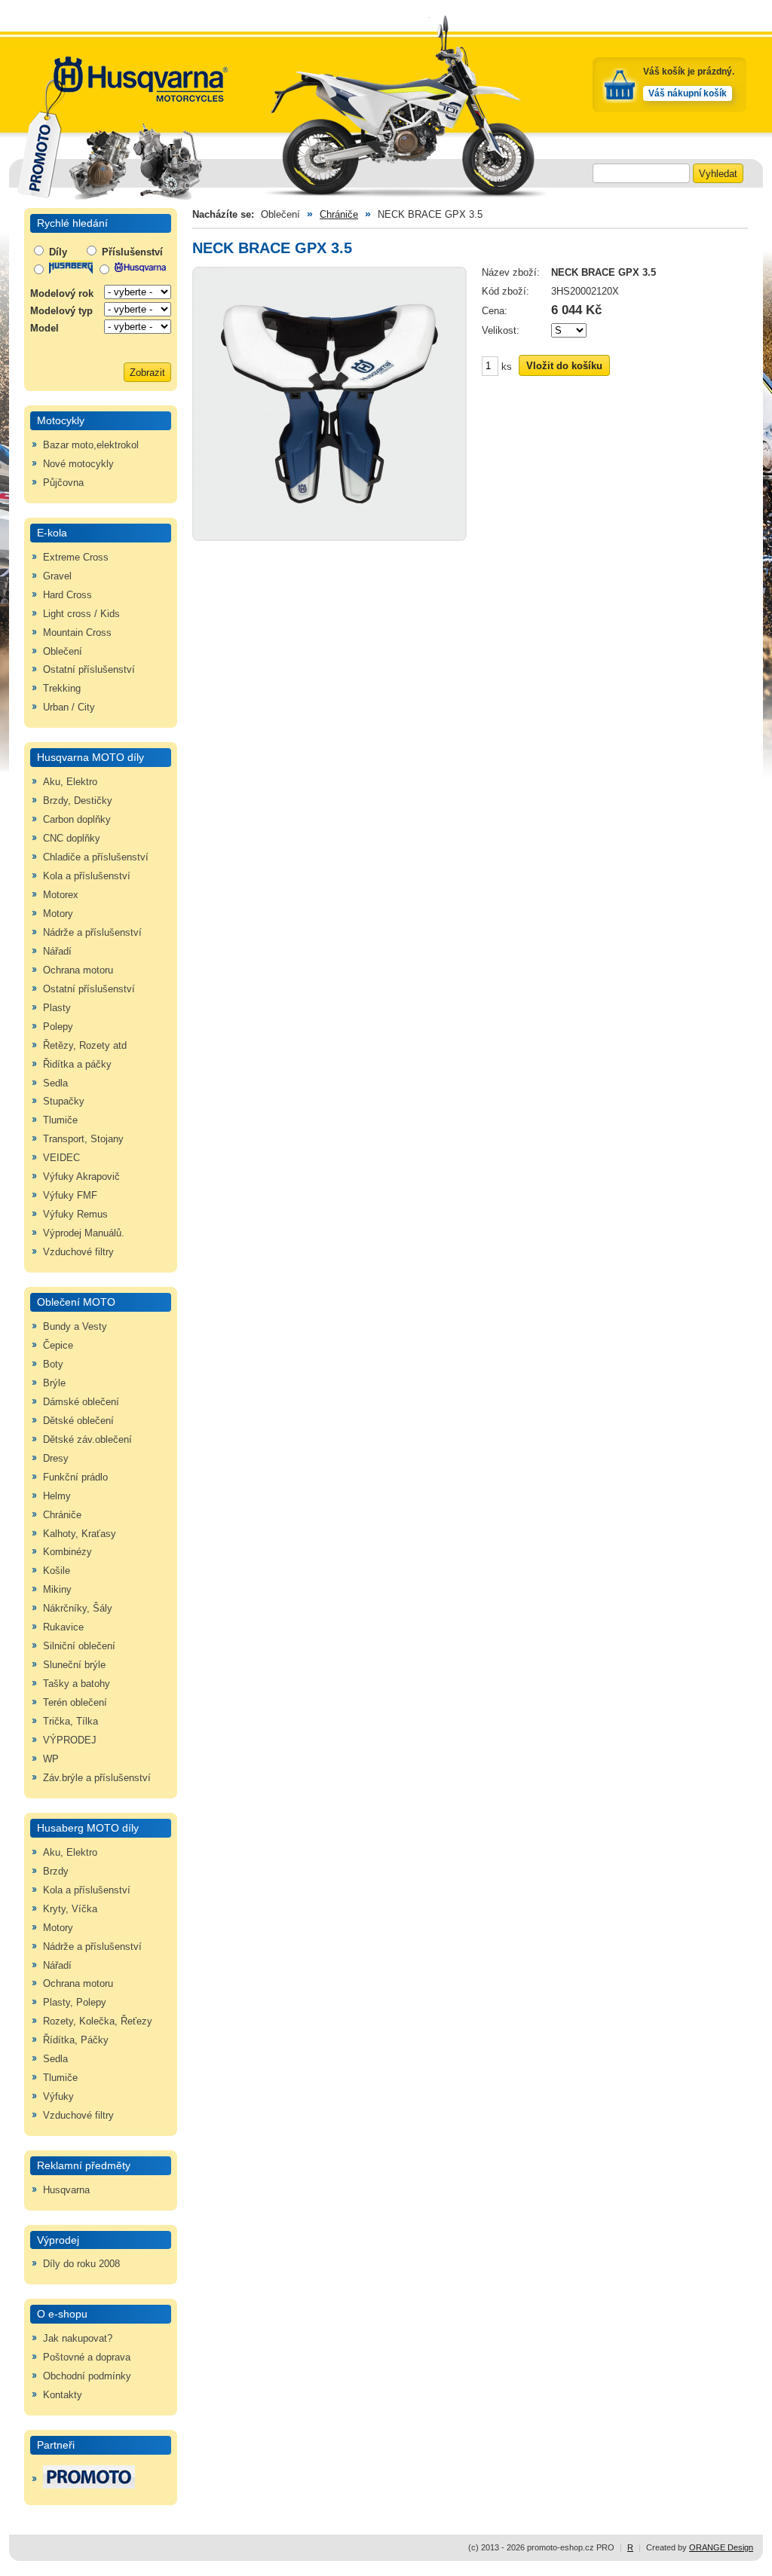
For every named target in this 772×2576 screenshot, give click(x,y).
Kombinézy (67, 1552)
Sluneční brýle (74, 1665)
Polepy (58, 1027)
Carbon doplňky (77, 820)
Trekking (62, 689)
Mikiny (57, 1590)
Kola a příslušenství (87, 876)
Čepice (58, 1346)
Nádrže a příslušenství (92, 933)
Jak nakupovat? (78, 2339)
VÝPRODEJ (70, 1740)
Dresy (56, 1459)
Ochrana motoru (78, 970)
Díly (57, 252)
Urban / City (69, 707)
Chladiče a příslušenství (96, 857)
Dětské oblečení (78, 1421)
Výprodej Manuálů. (84, 1233)
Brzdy (56, 1872)
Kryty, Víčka (70, 1909)
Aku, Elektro (70, 782)
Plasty (57, 1008)
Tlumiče (60, 1120)
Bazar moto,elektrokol (91, 445)
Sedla (55, 1083)
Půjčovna (63, 483)
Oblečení (63, 652)
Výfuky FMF (70, 1196)
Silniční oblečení (79, 1646)
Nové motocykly (78, 464)
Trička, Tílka (70, 1722)
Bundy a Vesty (75, 1327)
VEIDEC (61, 1158)
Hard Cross (67, 595)
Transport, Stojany (83, 1139)
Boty (53, 1364)
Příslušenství (131, 252)
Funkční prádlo (75, 1477)
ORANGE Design (721, 2547)
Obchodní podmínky (87, 2376)
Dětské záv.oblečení (87, 1440)
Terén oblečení (75, 1703)
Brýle (54, 1383)
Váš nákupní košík (688, 93)
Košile (57, 1571)
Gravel (57, 576)
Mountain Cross (77, 633)
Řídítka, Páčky (76, 2040)
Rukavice (63, 1627)
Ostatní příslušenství (89, 670)
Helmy (57, 1496)
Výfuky (58, 2097)
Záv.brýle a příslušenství (97, 1778)
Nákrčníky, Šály (78, 1609)
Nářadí (57, 952)
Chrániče (62, 1515)
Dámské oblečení (81, 1402)
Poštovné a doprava (87, 2358)
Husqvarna (66, 2190)
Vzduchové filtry (78, 1252)
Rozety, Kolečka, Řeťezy (98, 2021)
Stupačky (64, 1102)
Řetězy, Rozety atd (85, 1046)
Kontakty (63, 2395)
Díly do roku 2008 (81, 2264)
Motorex (61, 895)
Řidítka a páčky (77, 1065)
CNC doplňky (72, 839)
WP (51, 1759)
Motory (58, 914)
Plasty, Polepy (75, 2003)
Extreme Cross (76, 558)
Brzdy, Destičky (78, 801)
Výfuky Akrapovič (81, 1177)
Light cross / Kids (81, 614)
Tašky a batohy (77, 1684)
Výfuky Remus (75, 1215)
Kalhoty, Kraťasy (80, 1534)
